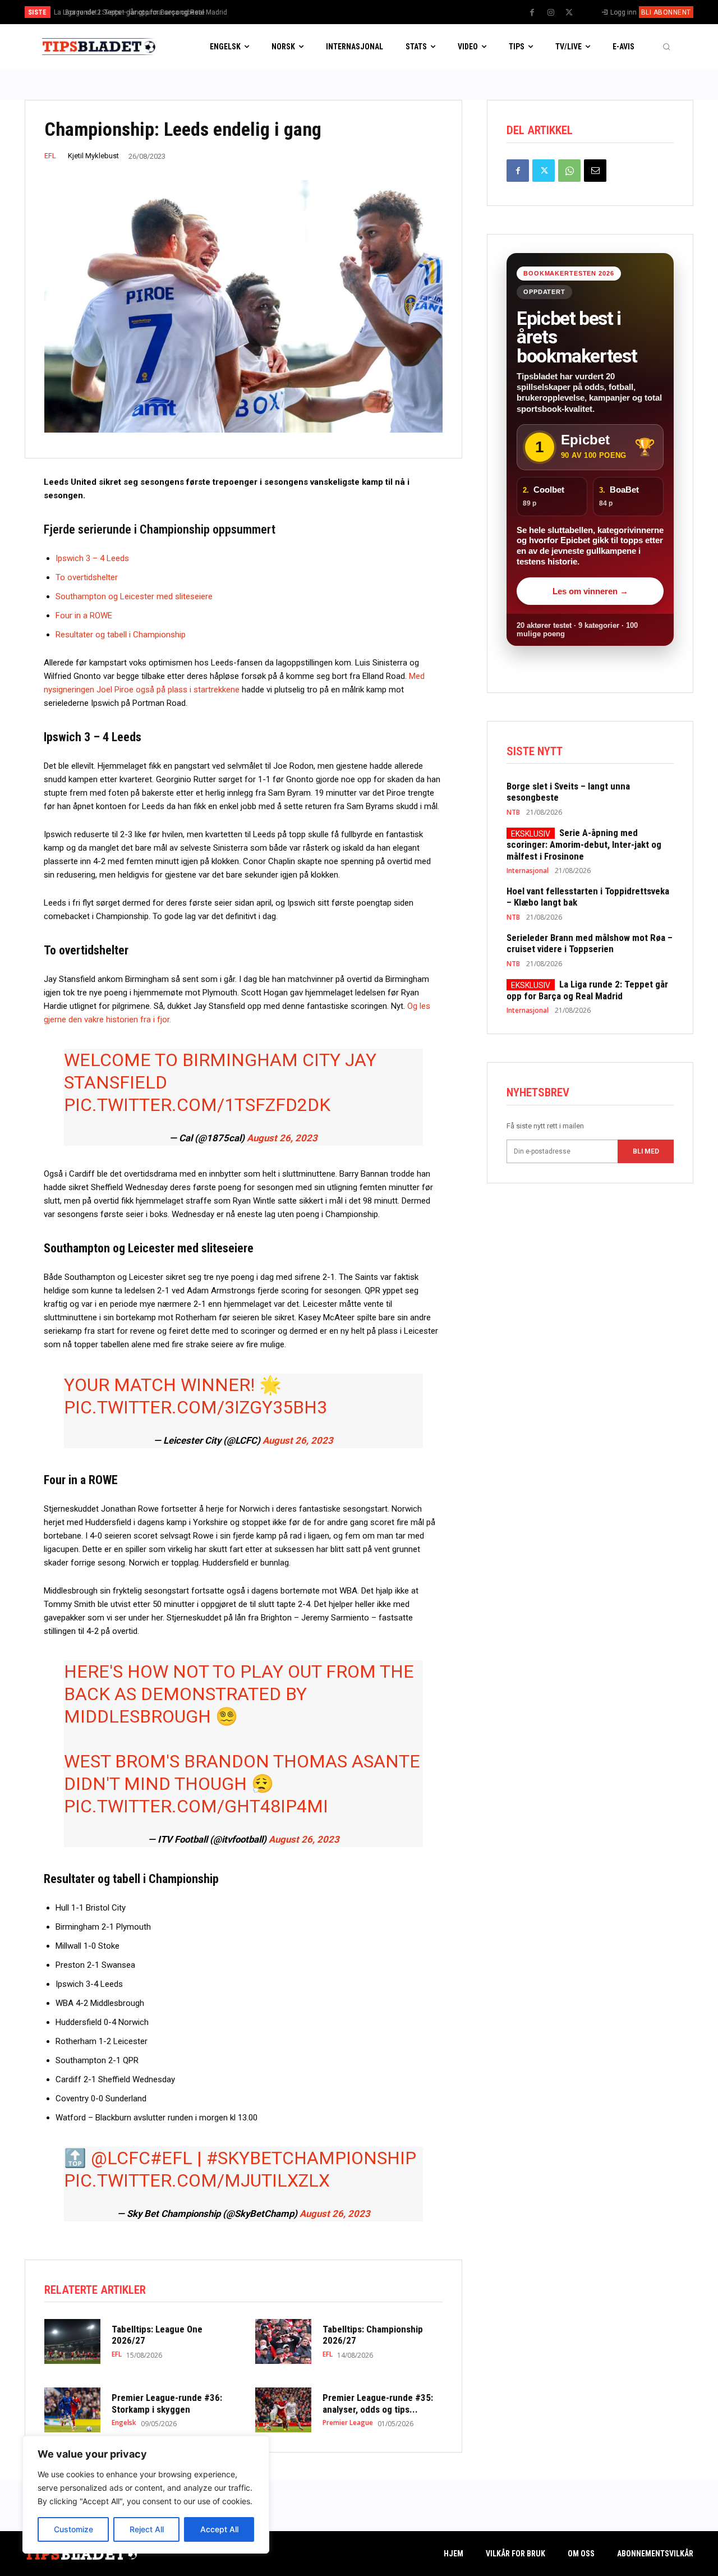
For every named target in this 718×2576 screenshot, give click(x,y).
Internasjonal (528, 871)
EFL (50, 156)
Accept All (219, 2529)
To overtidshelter (87, 577)
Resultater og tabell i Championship (121, 635)
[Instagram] (551, 13)
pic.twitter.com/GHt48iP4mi (196, 1806)
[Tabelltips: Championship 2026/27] (283, 2341)
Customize (73, 2529)
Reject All (147, 2529)
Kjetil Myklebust (93, 156)
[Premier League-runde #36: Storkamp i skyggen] (72, 2410)
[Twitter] (569, 13)
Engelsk (124, 2423)
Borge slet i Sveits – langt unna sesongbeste (129, 12)
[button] (666, 47)
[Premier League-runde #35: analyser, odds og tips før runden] (283, 2410)
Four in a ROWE (84, 616)
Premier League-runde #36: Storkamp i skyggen (167, 2403)
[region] (146, 2495)
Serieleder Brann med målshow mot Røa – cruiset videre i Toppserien (590, 943)
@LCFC (121, 2158)
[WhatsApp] (569, 171)
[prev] (378, 12)
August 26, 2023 (282, 1138)
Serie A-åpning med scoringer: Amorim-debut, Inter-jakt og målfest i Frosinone (584, 844)
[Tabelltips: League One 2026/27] (72, 2341)
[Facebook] (532, 13)
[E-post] (595, 171)
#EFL (171, 2158)
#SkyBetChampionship (311, 2158)
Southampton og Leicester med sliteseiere (134, 596)
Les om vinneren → (590, 591)
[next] (396, 12)
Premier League (348, 2423)
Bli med (646, 1151)
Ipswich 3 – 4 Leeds (92, 558)
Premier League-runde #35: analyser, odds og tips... (378, 2403)
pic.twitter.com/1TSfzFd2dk (197, 1105)
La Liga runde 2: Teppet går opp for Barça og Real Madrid (587, 990)
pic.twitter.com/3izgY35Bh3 (195, 1407)
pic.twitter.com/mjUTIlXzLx (197, 2180)
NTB (513, 812)
